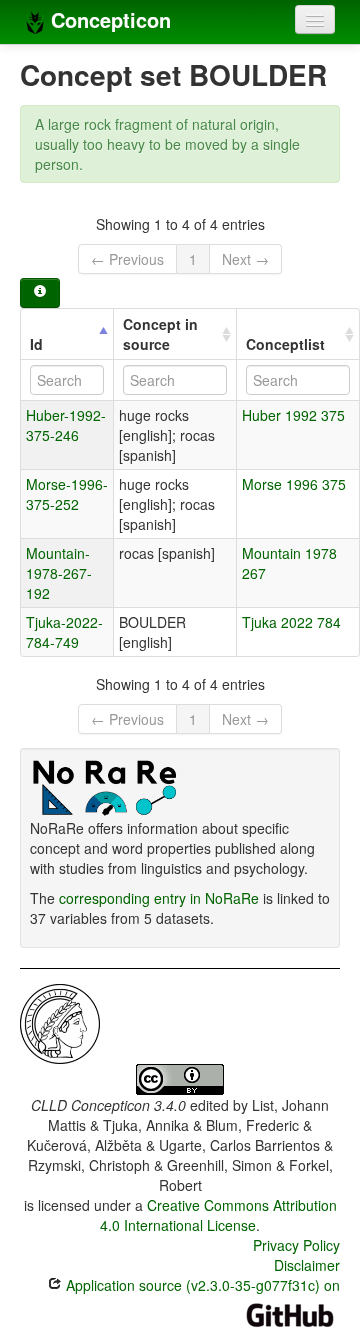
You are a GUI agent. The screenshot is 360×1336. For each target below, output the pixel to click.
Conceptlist (285, 344)
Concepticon (108, 19)
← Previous (127, 259)
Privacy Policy (296, 1245)
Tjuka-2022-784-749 (64, 632)
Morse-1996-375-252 (67, 494)
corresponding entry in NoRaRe (159, 898)
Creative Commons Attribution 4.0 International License (218, 1215)
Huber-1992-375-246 (66, 425)
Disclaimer (307, 1265)
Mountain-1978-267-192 (59, 573)
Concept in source (160, 334)
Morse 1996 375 (294, 484)
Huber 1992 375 (293, 415)
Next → (245, 259)
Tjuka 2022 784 (291, 622)
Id (36, 344)
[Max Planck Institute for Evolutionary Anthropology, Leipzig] (60, 1022)
